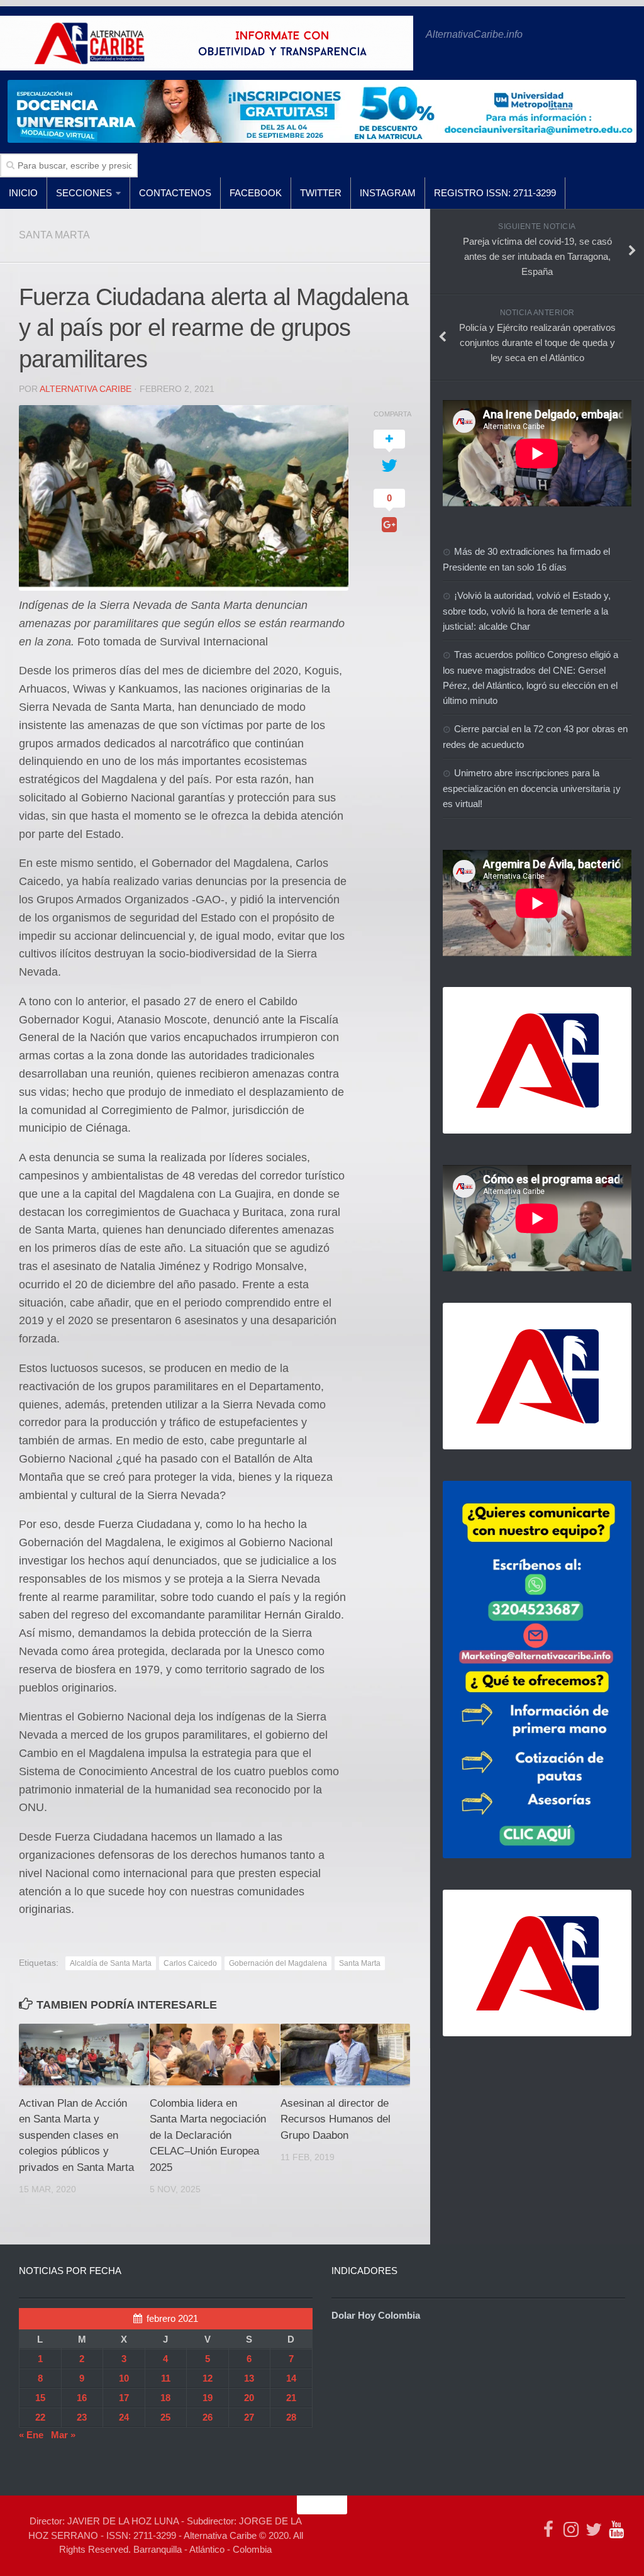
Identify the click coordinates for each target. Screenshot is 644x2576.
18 (165, 2398)
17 (124, 2398)
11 (166, 2378)
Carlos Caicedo (190, 1963)
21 (291, 2398)
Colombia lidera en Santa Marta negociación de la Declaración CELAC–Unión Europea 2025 (208, 2135)
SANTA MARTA (54, 235)
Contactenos (175, 193)
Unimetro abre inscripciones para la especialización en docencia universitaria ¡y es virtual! (532, 788)
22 (40, 2417)
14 (291, 2378)
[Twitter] (594, 2529)
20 (249, 2398)
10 (124, 2378)
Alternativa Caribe (86, 389)
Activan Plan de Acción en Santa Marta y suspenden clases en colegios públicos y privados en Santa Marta (76, 2135)
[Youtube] (616, 2529)
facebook (256, 193)
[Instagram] (571, 2529)
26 (208, 2417)
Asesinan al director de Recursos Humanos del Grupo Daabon (336, 2119)
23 (82, 2417)
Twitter (321, 193)
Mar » (63, 2435)
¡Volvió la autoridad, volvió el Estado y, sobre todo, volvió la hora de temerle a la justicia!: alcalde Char (527, 611)
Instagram (388, 193)
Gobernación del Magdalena (278, 1963)
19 (208, 2398)
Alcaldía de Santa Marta (111, 1963)
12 (208, 2378)
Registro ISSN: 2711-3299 (495, 193)
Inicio (23, 193)
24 (124, 2417)
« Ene (31, 2435)
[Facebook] (548, 2529)
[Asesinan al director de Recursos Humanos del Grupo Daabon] (346, 2054)
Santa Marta (360, 1963)
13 (249, 2378)
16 (82, 2398)
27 (249, 2417)
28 (291, 2417)
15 (40, 2398)
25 (165, 2417)
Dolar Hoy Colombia (376, 2315)
